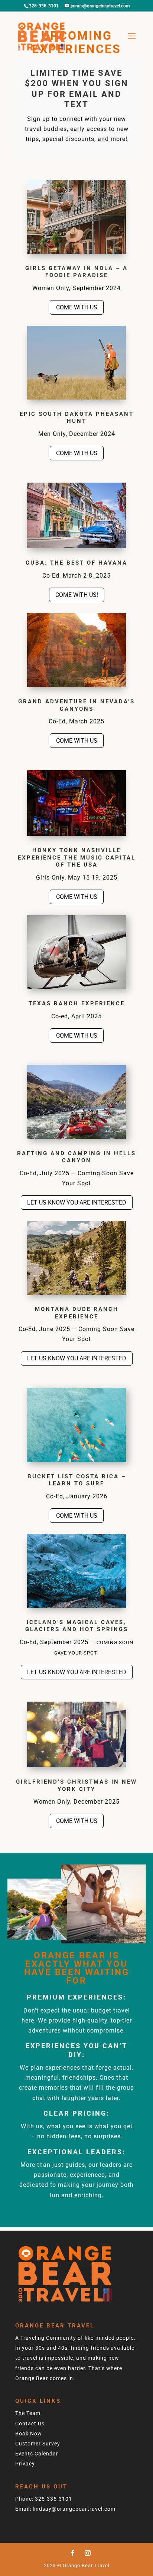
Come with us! (77, 595)
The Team (28, 2413)
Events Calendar (37, 2454)
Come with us (77, 307)
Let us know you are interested (77, 1202)
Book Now (29, 2434)
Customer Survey (38, 2444)
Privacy (25, 2464)
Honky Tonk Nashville (76, 850)
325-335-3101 (53, 2499)
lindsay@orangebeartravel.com (74, 2509)
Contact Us (30, 2424)
